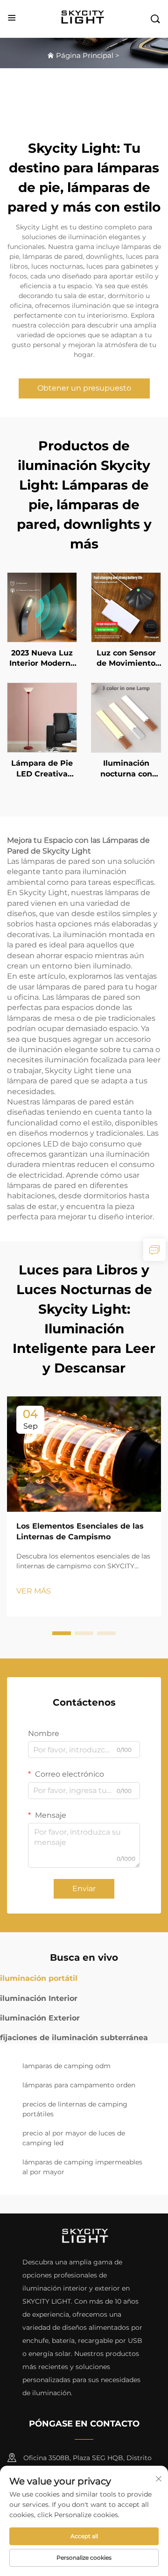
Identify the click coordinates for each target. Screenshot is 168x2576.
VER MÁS (34, 1591)
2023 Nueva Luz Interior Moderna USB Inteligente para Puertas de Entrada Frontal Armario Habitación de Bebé (42, 659)
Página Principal (85, 55)
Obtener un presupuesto (84, 388)
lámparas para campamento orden (79, 2085)
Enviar (84, 1889)
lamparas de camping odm (66, 2066)
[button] (62, 1633)
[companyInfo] (85, 18)
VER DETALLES (42, 607)
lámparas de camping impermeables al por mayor (82, 2167)
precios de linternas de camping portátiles (75, 2109)
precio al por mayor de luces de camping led (74, 2138)
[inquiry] (154, 1250)
